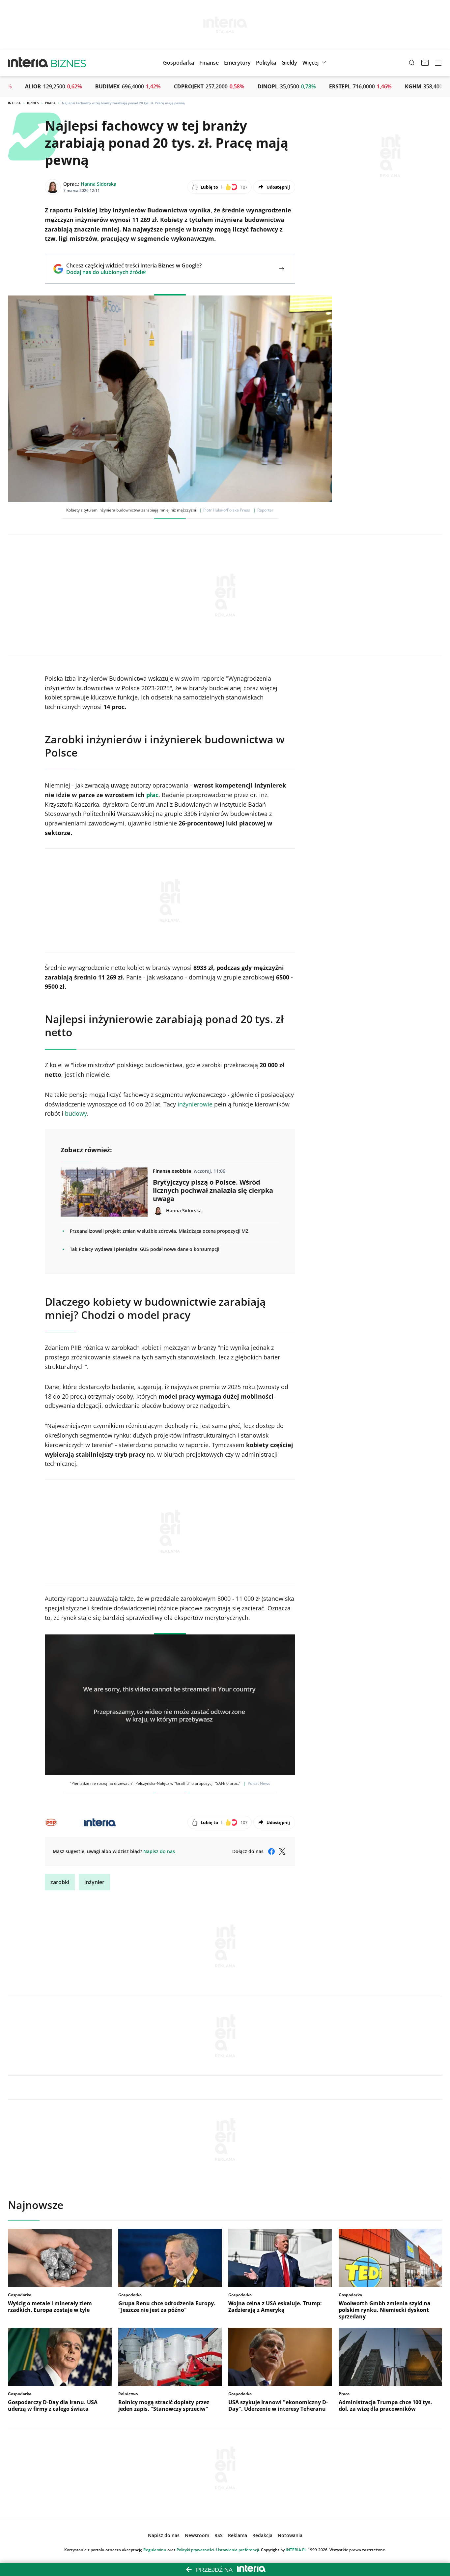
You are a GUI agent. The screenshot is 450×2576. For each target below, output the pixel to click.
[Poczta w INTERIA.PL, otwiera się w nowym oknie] (425, 63)
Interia (14, 103)
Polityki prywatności (195, 2550)
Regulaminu (155, 2550)
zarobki (60, 1882)
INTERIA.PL (296, 2550)
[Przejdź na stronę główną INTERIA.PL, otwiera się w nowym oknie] (28, 63)
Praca (50, 103)
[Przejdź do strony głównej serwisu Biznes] (69, 63)
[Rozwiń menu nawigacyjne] (438, 63)
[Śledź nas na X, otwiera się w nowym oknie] (282, 1851)
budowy (76, 1113)
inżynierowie (195, 1104)
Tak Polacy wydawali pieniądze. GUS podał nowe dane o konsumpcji (145, 1249)
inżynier (94, 1882)
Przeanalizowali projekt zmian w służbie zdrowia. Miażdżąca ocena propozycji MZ (159, 1231)
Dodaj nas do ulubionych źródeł (134, 272)
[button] (289, 63)
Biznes (33, 103)
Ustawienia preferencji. (238, 2550)
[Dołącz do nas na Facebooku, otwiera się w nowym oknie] (271, 1851)
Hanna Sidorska (98, 184)
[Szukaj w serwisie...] (412, 63)
